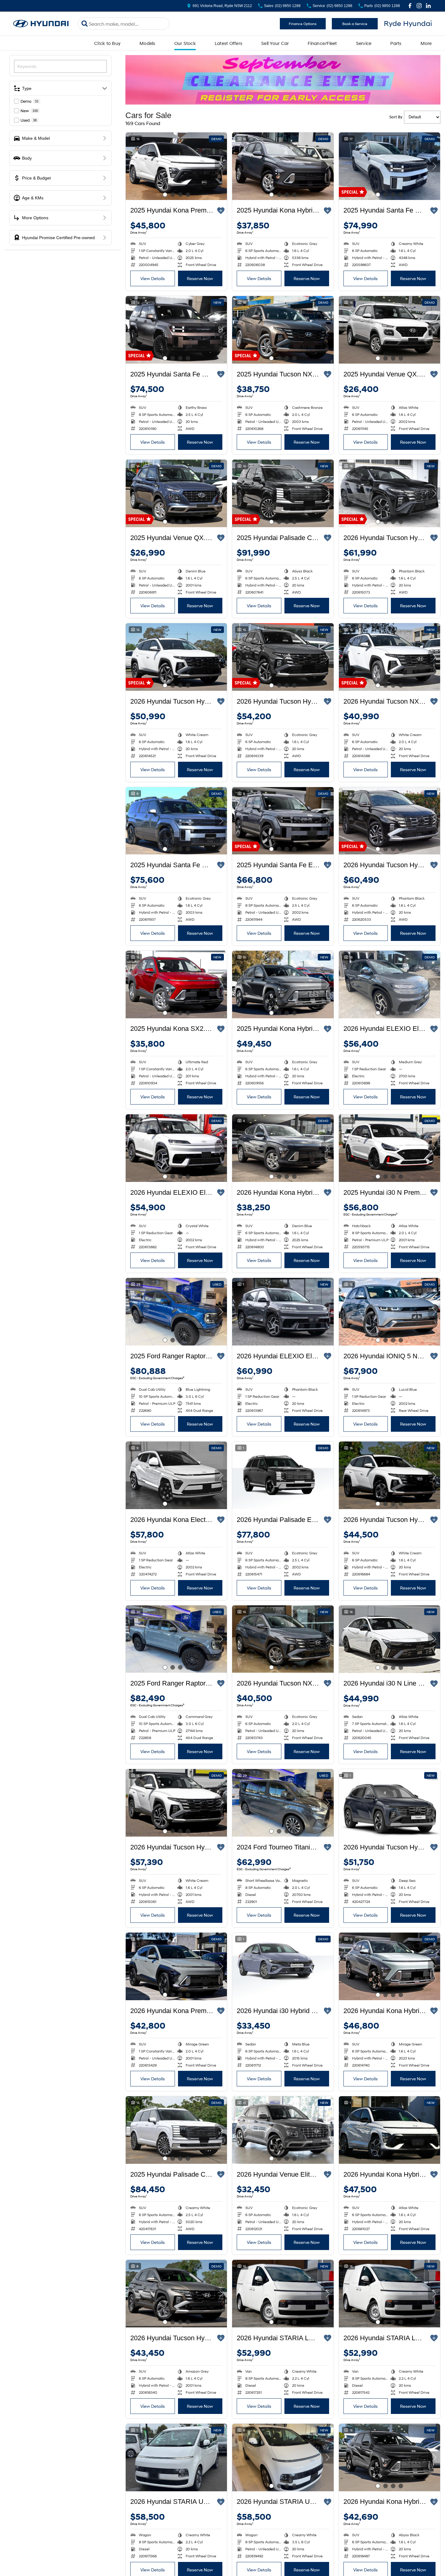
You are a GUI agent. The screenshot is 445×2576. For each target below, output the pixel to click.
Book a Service (355, 24)
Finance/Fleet (322, 43)
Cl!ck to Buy (107, 43)
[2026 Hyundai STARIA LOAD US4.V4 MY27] (283, 2294)
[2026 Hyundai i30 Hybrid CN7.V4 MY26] (283, 1966)
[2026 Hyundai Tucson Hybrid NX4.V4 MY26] (389, 1475)
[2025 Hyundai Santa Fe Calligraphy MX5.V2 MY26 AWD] (176, 330)
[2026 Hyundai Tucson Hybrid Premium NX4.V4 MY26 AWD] (389, 821)
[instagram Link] (419, 6)
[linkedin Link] (428, 6)
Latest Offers (228, 43)
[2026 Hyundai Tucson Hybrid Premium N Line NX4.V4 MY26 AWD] (389, 493)
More (426, 43)
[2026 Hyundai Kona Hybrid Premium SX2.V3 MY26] (389, 1966)
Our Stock (185, 43)
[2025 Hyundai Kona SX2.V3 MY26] (176, 985)
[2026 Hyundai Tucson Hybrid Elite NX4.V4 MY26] (176, 657)
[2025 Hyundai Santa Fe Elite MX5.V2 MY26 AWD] (283, 821)
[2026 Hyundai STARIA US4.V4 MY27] (176, 2458)
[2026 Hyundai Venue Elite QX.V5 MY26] (283, 2130)
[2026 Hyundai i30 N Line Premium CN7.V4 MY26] (389, 1639)
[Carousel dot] (165, 195)
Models (147, 43)
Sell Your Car (275, 43)
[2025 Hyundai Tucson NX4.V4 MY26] (283, 330)
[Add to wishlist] (221, 211)
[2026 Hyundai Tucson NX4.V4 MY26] (389, 657)
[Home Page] (41, 24)
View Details (153, 278)
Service (364, 43)
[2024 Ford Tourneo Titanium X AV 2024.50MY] (283, 1803)
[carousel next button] (221, 166)
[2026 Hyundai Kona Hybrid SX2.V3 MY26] (283, 1148)
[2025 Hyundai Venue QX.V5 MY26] (389, 330)
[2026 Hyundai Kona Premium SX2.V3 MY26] (176, 1966)
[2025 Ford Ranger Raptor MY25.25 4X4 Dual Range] (176, 1312)
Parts (396, 43)
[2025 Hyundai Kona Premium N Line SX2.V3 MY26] (176, 166)
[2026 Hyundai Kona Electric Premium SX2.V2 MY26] (176, 1475)
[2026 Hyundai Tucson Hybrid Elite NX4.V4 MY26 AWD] (283, 657)
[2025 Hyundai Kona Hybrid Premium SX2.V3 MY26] (283, 985)
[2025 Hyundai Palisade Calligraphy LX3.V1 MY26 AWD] (283, 493)
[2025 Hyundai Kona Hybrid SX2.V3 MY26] (283, 166)
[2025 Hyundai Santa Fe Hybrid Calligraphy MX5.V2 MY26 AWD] (389, 166)
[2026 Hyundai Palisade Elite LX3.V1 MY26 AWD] (283, 1475)
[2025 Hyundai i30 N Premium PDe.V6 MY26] (389, 1148)
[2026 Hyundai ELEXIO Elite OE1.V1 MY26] (389, 985)
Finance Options (303, 24)
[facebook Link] (410, 6)
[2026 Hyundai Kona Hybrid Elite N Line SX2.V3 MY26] (389, 2130)
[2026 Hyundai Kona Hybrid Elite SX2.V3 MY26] (389, 2458)
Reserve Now (200, 278)
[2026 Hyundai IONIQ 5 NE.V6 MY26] (389, 1312)
